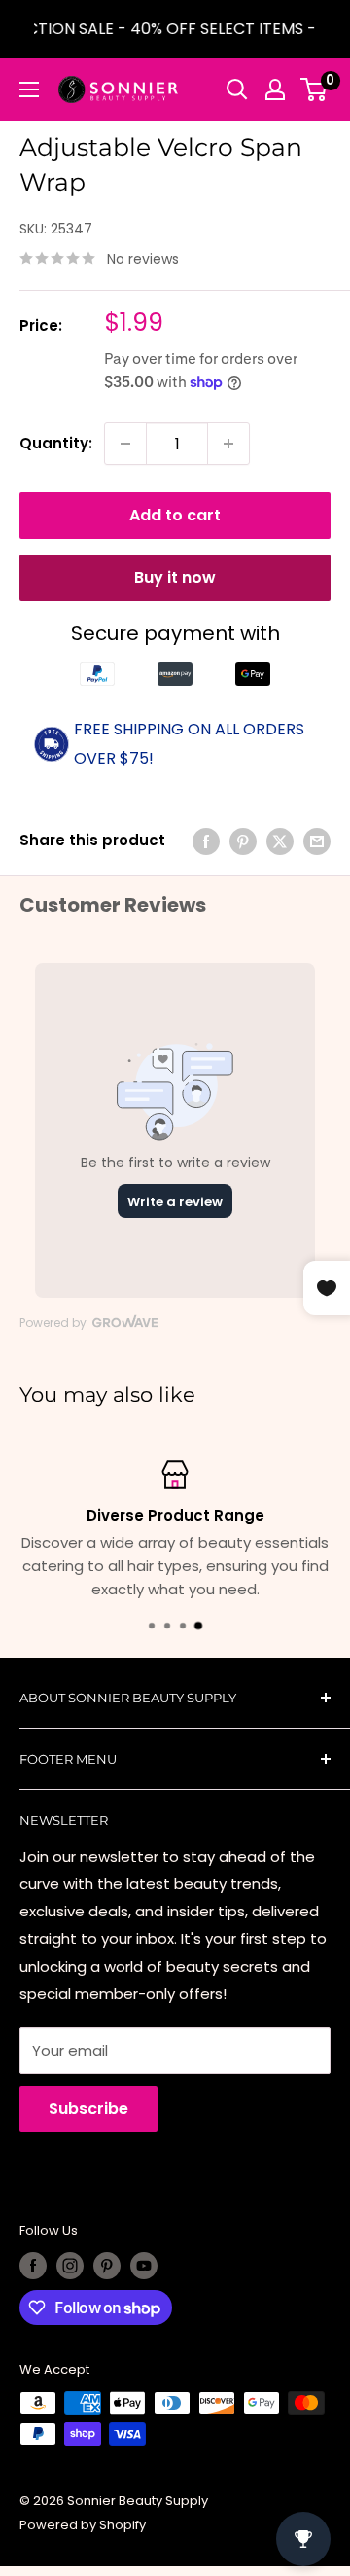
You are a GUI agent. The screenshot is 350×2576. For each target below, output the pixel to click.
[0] (315, 89)
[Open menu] (29, 89)
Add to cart (175, 515)
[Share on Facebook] (206, 841)
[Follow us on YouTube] (144, 2266)
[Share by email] (317, 841)
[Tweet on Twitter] (280, 841)
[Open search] (237, 89)
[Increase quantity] (228, 444)
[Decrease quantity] (125, 444)
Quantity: (56, 443)
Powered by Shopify (83, 2525)
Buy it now (175, 577)
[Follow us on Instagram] (70, 2266)
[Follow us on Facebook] (33, 2266)
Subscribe (88, 2109)
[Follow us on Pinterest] (107, 2266)
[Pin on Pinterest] (243, 841)
